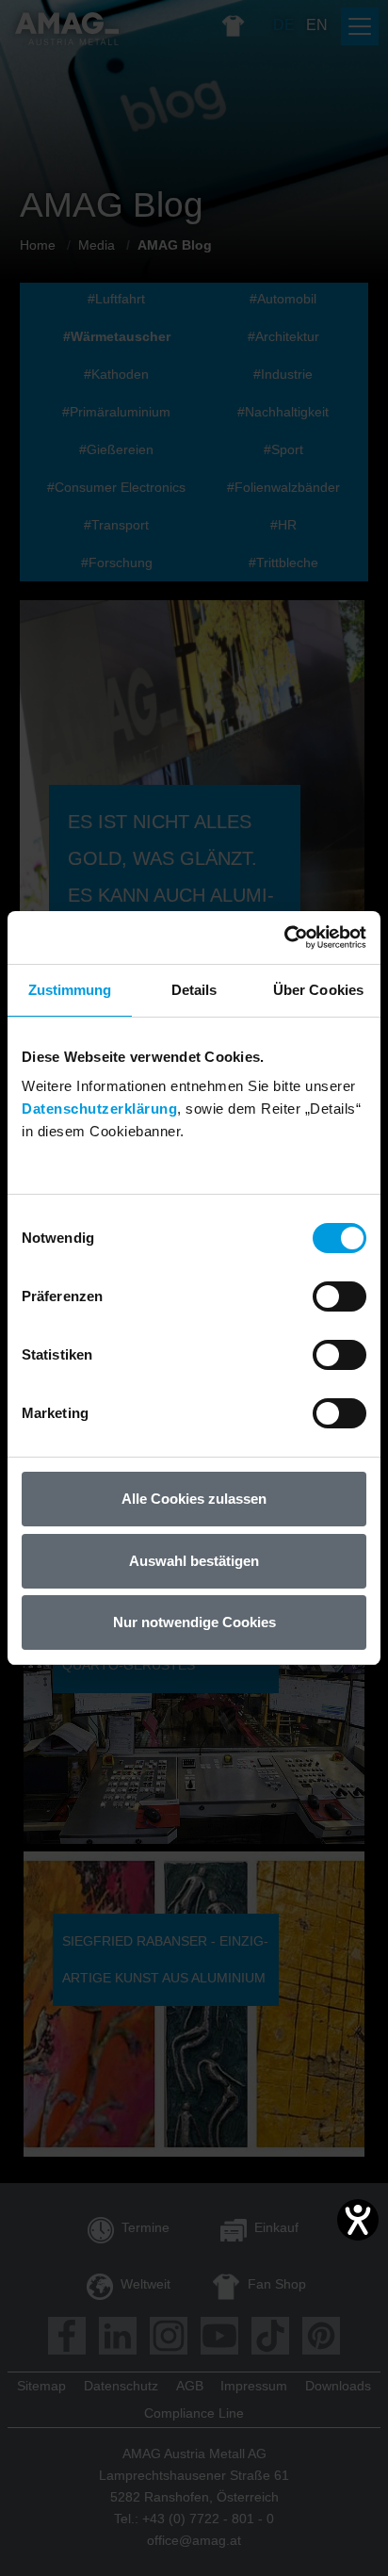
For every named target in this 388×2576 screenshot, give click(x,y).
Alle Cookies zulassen (194, 1499)
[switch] (339, 1296)
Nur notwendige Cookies (194, 1622)
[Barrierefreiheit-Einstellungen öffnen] (358, 2220)
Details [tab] (194, 990)
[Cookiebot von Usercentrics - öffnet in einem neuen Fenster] (284, 937)
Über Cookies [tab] (318, 990)
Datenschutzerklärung (99, 1109)
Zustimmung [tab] (70, 990)
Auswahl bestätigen (194, 1561)
